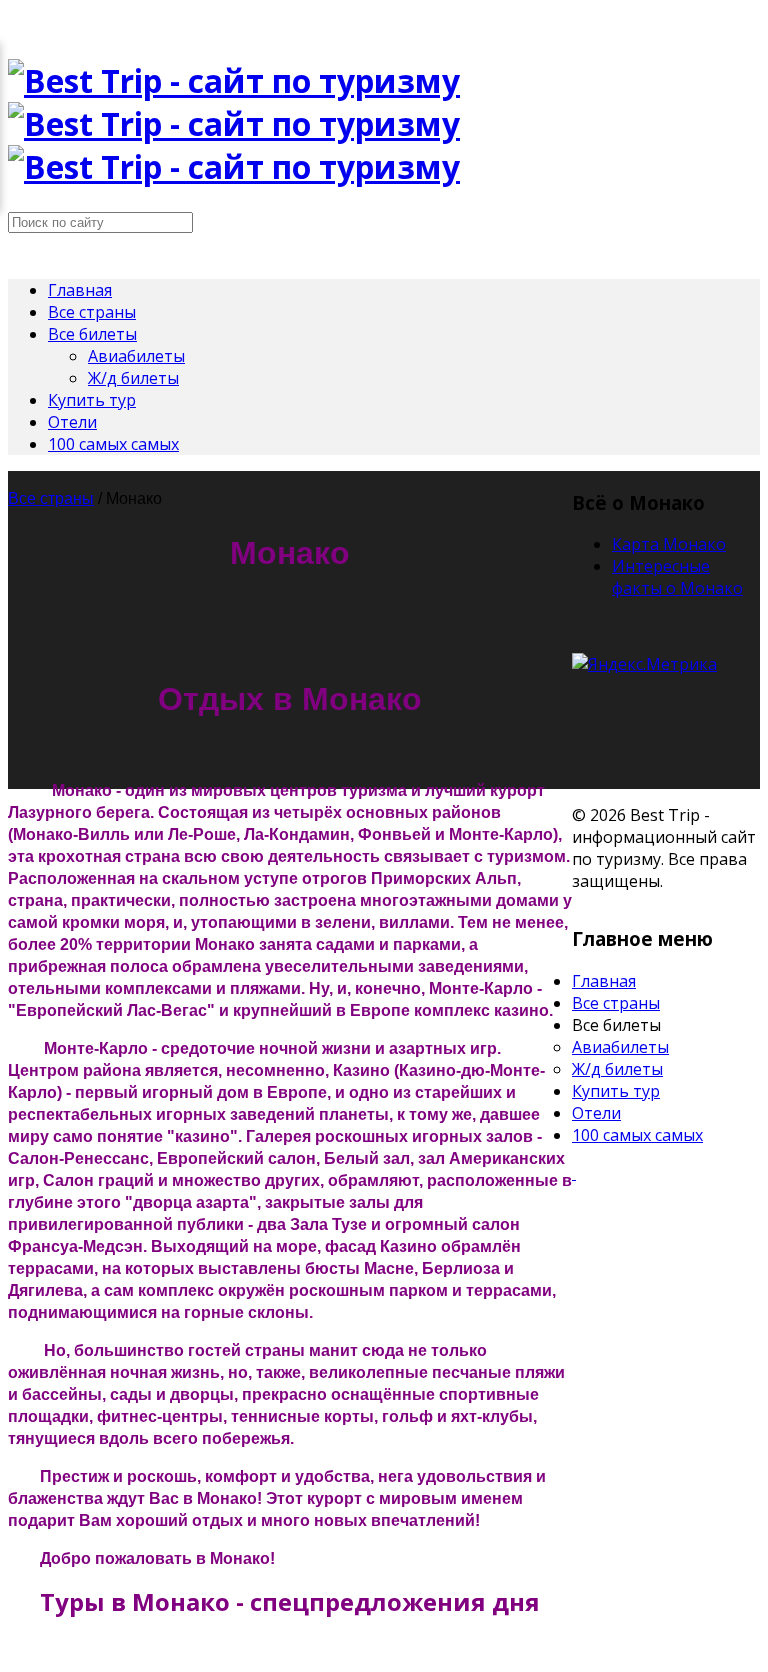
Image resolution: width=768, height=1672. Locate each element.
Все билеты (92, 334)
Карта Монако (669, 544)
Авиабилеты (136, 356)
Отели (72, 422)
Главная (80, 290)
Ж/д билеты (133, 378)
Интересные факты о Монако (677, 577)
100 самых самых (113, 444)
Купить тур (92, 400)
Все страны (92, 312)
